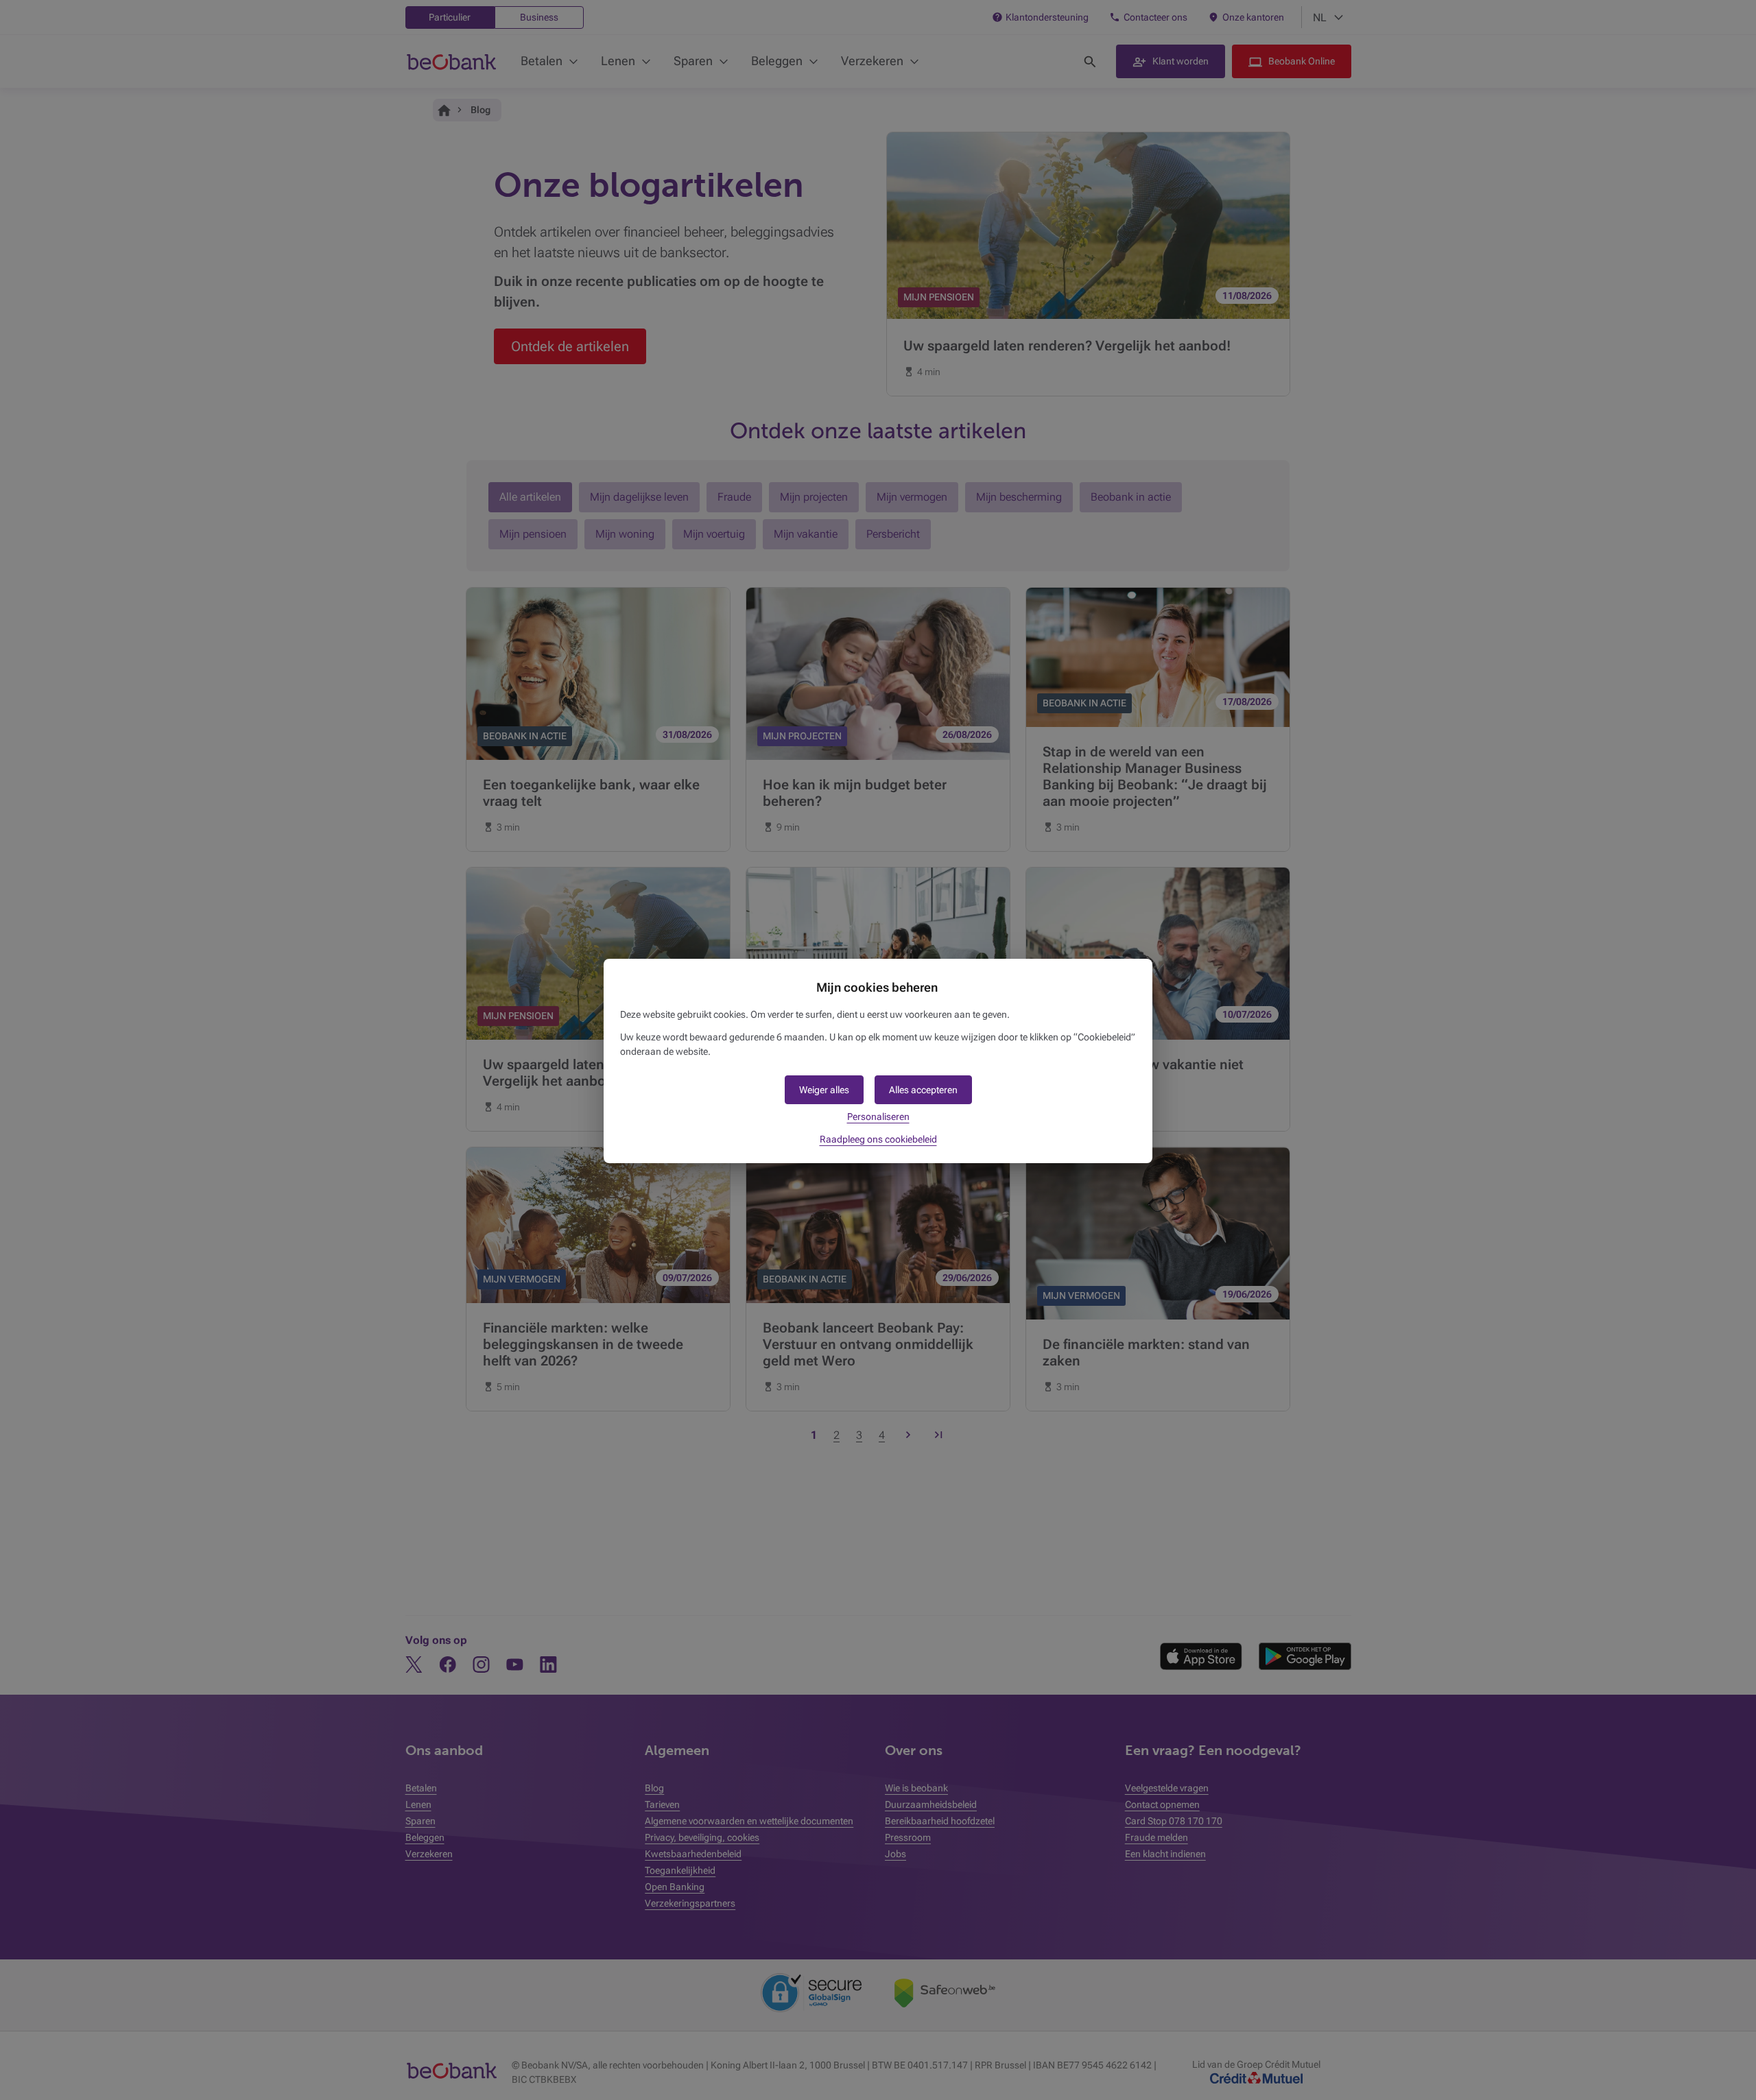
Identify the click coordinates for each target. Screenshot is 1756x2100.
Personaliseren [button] (878, 1117)
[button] (923, 1090)
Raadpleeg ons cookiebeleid (878, 1139)
